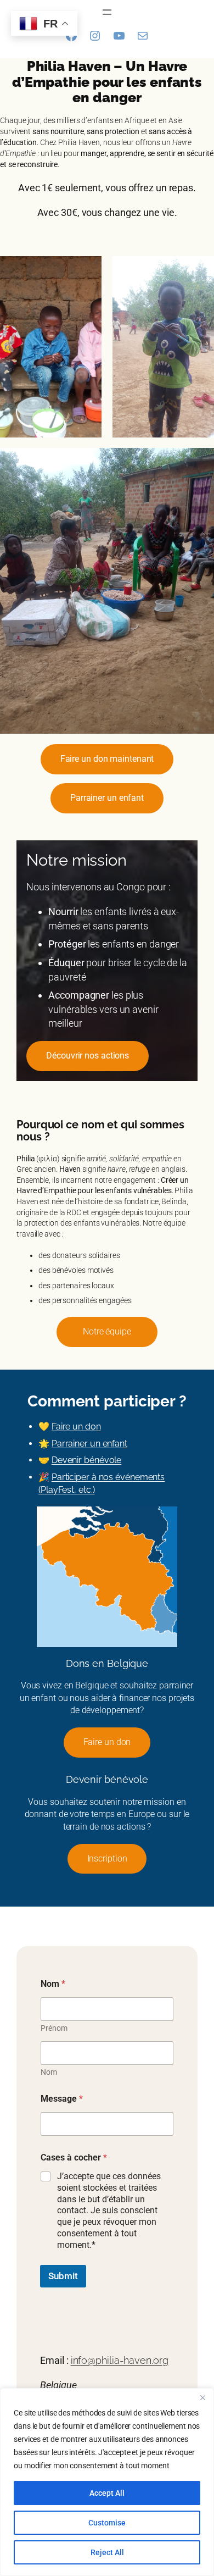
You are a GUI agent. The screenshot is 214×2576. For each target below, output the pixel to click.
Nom (49, 2072)
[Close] (202, 2397)
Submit (63, 2276)
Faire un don (76, 1427)
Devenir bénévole (86, 1460)
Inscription (107, 1858)
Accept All (107, 2493)
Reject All (107, 2552)
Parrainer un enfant (89, 1444)
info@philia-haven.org (120, 2360)
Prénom (54, 2028)
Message (62, 2099)
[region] (107, 2482)
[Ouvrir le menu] (107, 12)
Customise (107, 2523)
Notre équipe (107, 1331)
